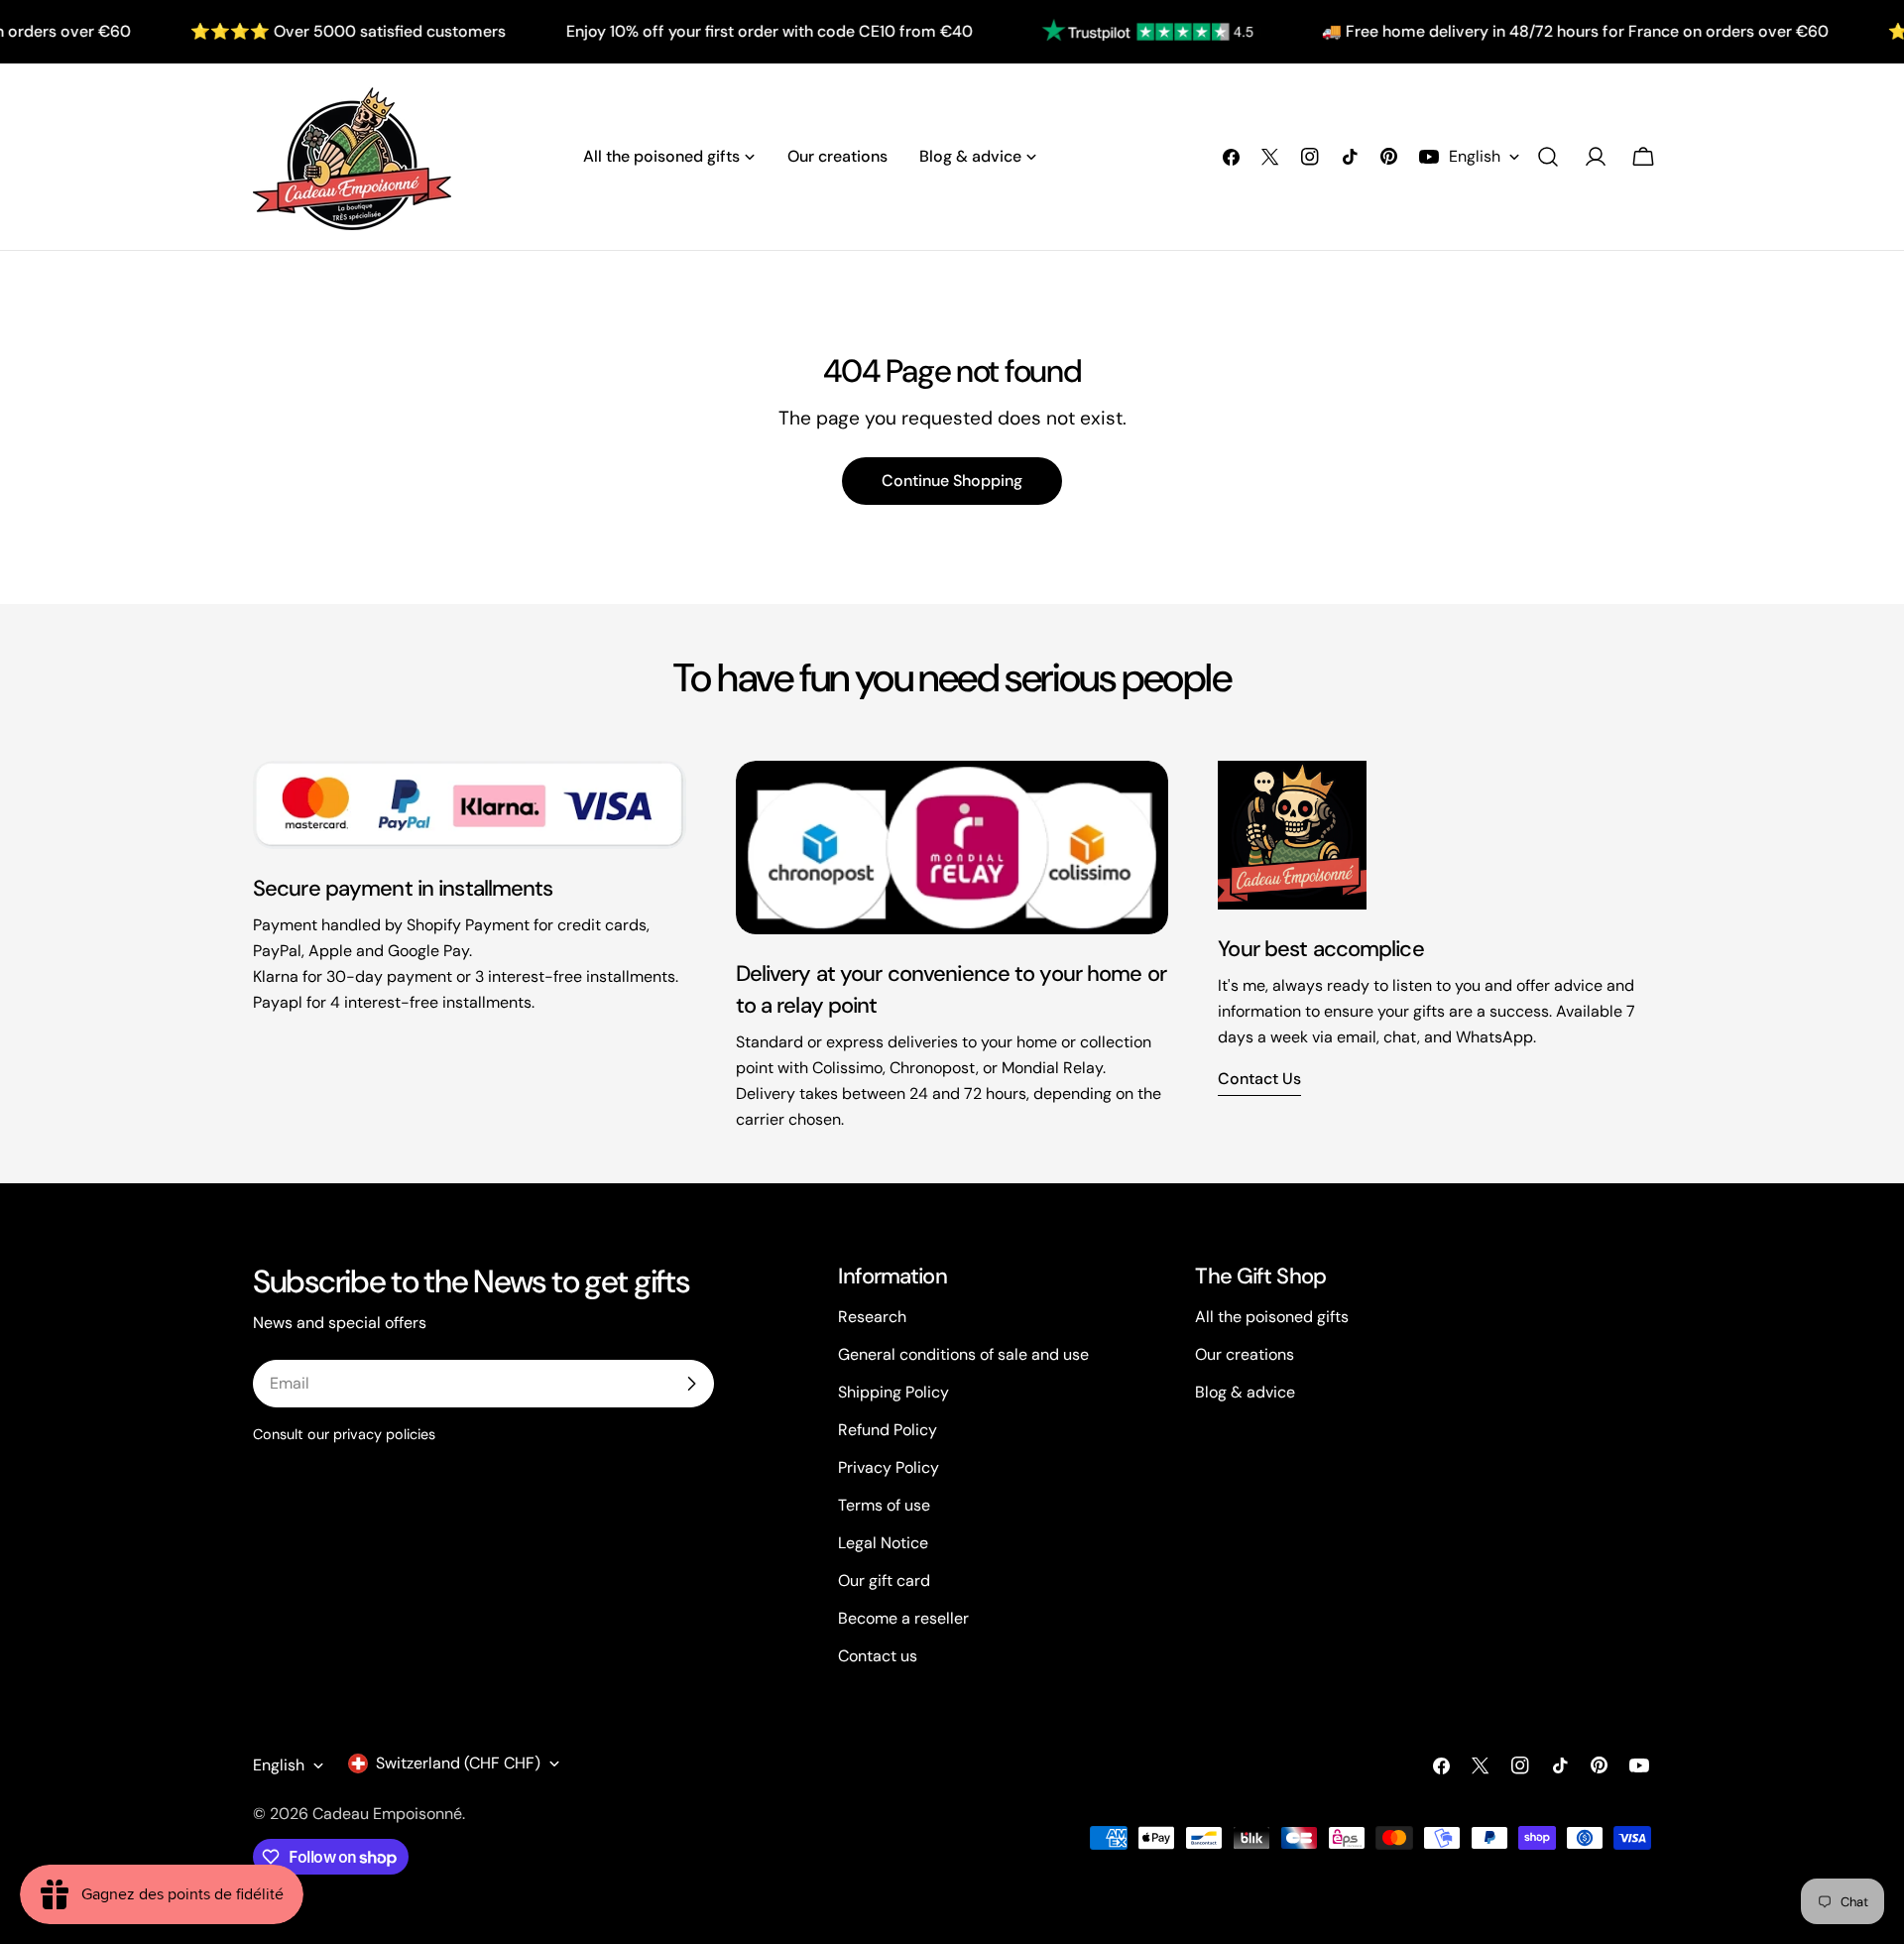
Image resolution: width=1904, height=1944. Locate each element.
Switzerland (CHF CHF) (458, 1763)
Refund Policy (888, 1430)
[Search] (1548, 157)
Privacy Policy (889, 1467)
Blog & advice (1245, 1392)
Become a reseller (903, 1618)
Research (872, 1317)
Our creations (1245, 1354)
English (1475, 156)
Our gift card (884, 1580)
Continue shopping (952, 481)
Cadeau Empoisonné (387, 1814)
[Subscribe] (691, 1384)
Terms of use (884, 1505)
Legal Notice (883, 1543)
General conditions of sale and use (963, 1354)
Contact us (1259, 1079)
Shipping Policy (893, 1392)
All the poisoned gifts (1272, 1317)
